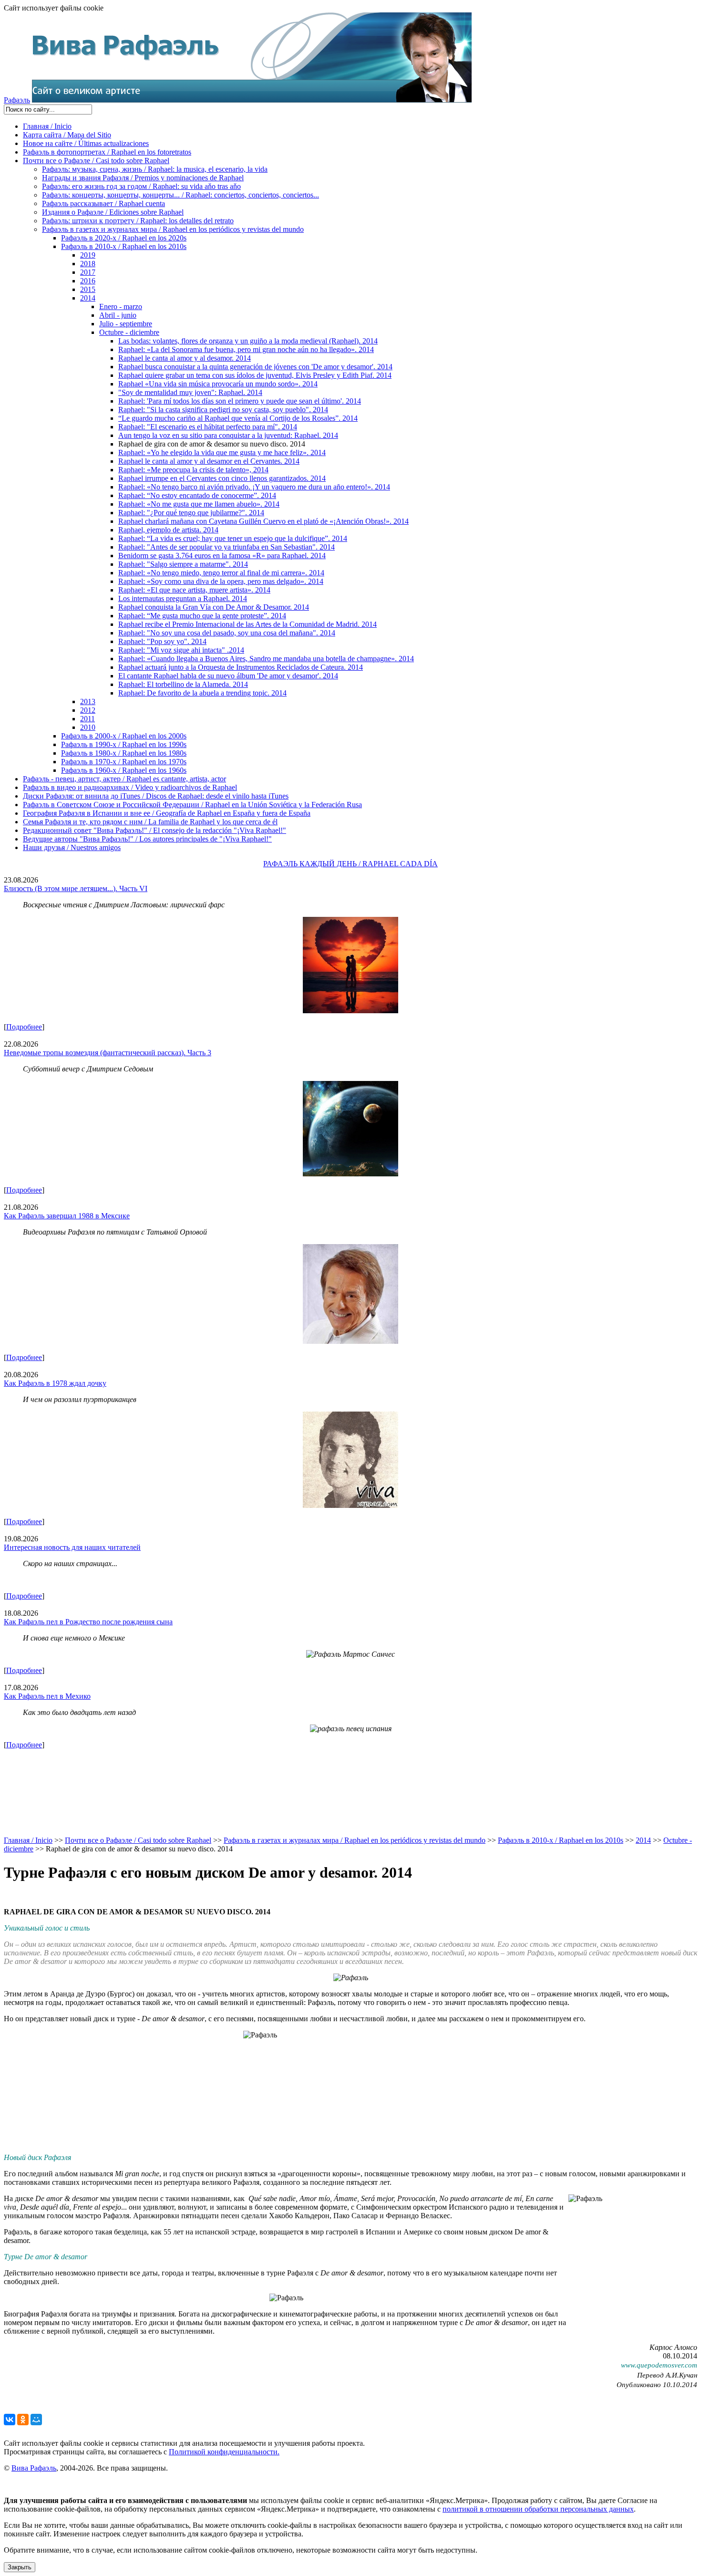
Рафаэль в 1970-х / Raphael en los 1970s (124, 762)
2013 (88, 701)
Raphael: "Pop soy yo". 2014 (162, 641)
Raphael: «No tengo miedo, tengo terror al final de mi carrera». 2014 (221, 573)
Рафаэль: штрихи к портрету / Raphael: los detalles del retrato (138, 221)
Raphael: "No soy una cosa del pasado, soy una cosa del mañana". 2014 (227, 633)
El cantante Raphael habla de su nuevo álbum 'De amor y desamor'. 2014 (228, 676)
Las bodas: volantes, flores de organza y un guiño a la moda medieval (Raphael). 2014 (248, 341)
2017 (88, 272)
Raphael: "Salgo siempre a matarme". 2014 (183, 564)
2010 (88, 727)
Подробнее (24, 1027)
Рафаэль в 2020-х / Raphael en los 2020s (124, 238)
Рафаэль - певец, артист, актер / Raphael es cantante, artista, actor (124, 779)
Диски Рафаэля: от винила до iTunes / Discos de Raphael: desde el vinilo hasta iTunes (156, 796)
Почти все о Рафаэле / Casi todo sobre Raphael (96, 161)
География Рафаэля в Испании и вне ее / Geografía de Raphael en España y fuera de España (167, 813)
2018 (88, 264)
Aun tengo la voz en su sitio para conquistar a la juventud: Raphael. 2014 (228, 435)
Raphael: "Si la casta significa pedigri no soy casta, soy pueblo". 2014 (223, 410)
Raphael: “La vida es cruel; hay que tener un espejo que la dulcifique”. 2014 (233, 538)
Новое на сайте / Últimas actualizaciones (86, 143)
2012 (88, 710)
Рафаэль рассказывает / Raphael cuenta (103, 203)
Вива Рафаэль (34, 2468)
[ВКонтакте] (10, 2420)
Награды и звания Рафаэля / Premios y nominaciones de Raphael (143, 178)
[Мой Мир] (36, 2420)
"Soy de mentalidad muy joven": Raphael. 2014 (190, 392)
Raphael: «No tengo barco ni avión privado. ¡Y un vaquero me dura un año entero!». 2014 (254, 487)
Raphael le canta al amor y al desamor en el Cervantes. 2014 (209, 461)
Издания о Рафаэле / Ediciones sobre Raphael (113, 212)
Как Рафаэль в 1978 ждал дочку (55, 1383)
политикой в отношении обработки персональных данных (538, 2509)
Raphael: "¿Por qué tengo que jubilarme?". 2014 (191, 513)
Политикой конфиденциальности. (224, 2452)
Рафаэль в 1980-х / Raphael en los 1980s (124, 753)
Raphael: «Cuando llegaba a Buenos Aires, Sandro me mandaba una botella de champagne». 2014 (266, 659)
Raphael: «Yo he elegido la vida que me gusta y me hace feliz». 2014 (222, 452)
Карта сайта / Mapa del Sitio (67, 135)
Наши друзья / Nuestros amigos (72, 847)
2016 (88, 281)
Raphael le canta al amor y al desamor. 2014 (185, 358)
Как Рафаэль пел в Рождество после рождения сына (88, 1622)
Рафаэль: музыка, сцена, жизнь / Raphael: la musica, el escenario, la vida (155, 169)
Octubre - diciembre (129, 332)
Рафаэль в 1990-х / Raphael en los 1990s (124, 744)
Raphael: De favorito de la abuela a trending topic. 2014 (202, 693)
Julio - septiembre (126, 324)
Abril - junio (118, 315)
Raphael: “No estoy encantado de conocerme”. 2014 (197, 495)
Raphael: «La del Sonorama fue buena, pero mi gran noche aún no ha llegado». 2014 (246, 349)
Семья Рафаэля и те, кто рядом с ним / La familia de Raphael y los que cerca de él (150, 822)
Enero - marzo (121, 306)
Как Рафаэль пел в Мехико (47, 1696)
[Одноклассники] (23, 2420)
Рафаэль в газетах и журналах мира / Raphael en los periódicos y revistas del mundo (173, 229)
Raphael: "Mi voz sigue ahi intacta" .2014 (181, 650)
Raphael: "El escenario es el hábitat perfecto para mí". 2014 (208, 427)
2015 (88, 289)
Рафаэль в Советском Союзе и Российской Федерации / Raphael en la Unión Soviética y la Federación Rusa (192, 805)
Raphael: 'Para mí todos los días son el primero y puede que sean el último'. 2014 (240, 401)
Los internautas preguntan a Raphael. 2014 (183, 598)
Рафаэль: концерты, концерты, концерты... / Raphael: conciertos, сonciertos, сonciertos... (180, 195)
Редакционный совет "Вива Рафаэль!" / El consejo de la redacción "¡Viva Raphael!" (155, 830)
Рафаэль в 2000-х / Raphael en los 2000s (124, 736)
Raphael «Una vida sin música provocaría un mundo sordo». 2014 (218, 384)
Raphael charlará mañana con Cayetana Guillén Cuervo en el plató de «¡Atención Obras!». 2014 (263, 521)
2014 (88, 298)
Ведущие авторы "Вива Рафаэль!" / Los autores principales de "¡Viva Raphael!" (147, 839)
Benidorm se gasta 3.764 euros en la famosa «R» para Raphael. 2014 (222, 556)
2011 (88, 719)
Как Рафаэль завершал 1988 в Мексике (67, 1216)
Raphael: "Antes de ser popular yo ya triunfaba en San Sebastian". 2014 (227, 547)
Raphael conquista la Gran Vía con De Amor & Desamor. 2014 (214, 607)
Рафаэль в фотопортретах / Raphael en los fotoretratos (107, 152)
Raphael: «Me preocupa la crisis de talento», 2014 (193, 470)
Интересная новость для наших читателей (72, 1547)
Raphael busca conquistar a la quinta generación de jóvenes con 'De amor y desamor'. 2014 (255, 367)
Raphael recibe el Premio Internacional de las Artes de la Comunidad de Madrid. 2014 (247, 624)
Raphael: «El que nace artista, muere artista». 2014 (194, 590)
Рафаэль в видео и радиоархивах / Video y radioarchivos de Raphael (130, 787)
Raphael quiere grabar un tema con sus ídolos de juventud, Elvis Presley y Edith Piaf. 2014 (255, 375)
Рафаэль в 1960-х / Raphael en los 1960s (124, 770)
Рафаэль (17, 100)
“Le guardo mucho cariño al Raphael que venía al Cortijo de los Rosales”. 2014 (238, 418)
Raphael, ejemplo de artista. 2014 (168, 530)
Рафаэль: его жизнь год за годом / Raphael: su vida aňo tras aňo (141, 186)
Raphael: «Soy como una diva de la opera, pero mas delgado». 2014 (221, 581)
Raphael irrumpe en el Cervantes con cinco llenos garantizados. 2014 (222, 478)
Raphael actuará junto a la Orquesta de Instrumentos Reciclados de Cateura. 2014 (241, 667)
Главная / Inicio (47, 126)
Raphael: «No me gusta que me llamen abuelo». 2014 (199, 504)
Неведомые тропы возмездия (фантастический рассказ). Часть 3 (108, 1053)
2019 (88, 255)
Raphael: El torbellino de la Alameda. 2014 (183, 684)
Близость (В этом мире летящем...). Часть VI (76, 888)
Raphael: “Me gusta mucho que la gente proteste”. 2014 (202, 616)
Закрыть (20, 2567)
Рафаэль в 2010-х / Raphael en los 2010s (124, 246)
